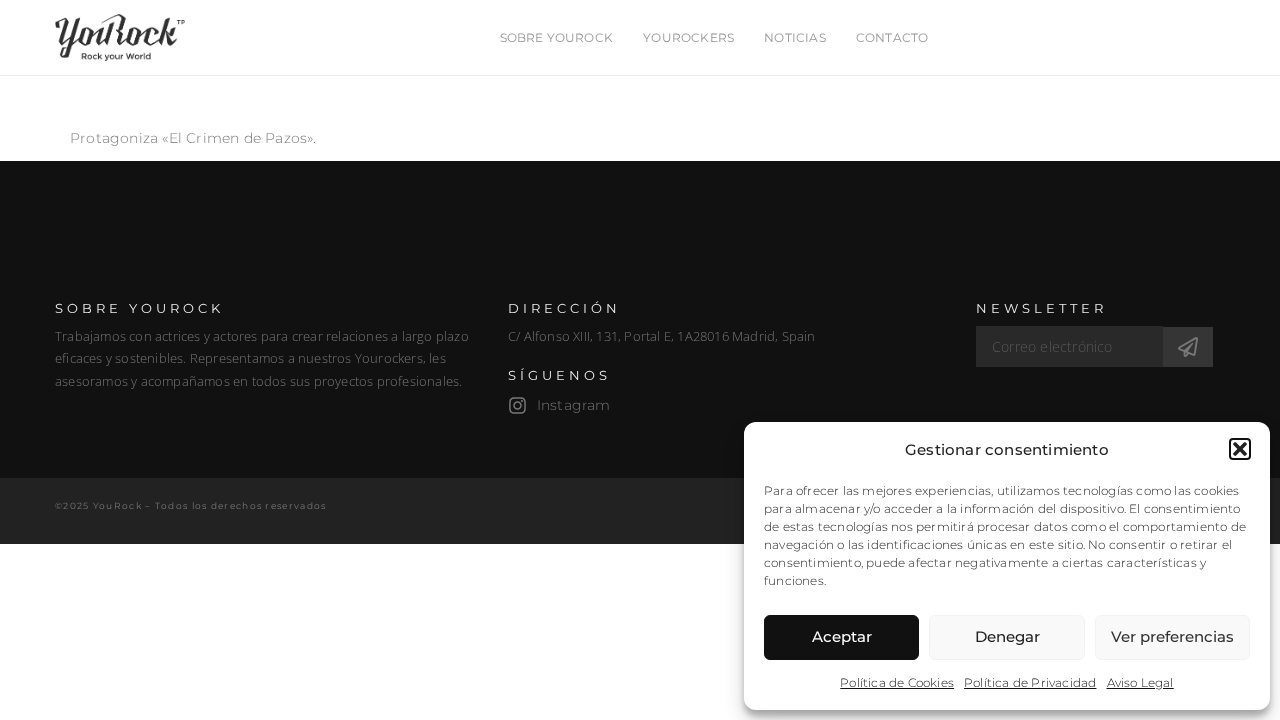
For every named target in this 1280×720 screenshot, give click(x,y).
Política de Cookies (897, 682)
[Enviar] (1188, 347)
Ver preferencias (1172, 636)
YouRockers (688, 37)
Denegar (1007, 636)
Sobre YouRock (557, 37)
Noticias (795, 37)
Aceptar (842, 636)
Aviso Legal (1140, 682)
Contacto (892, 37)
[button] (1240, 449)
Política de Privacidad (1030, 682)
